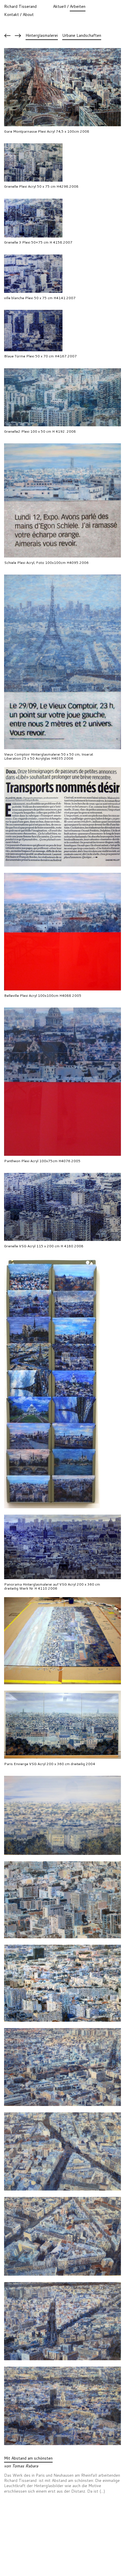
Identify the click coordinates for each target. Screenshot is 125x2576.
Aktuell (59, 6)
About (28, 14)
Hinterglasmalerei (42, 35)
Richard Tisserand (20, 6)
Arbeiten (78, 6)
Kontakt (11, 14)
